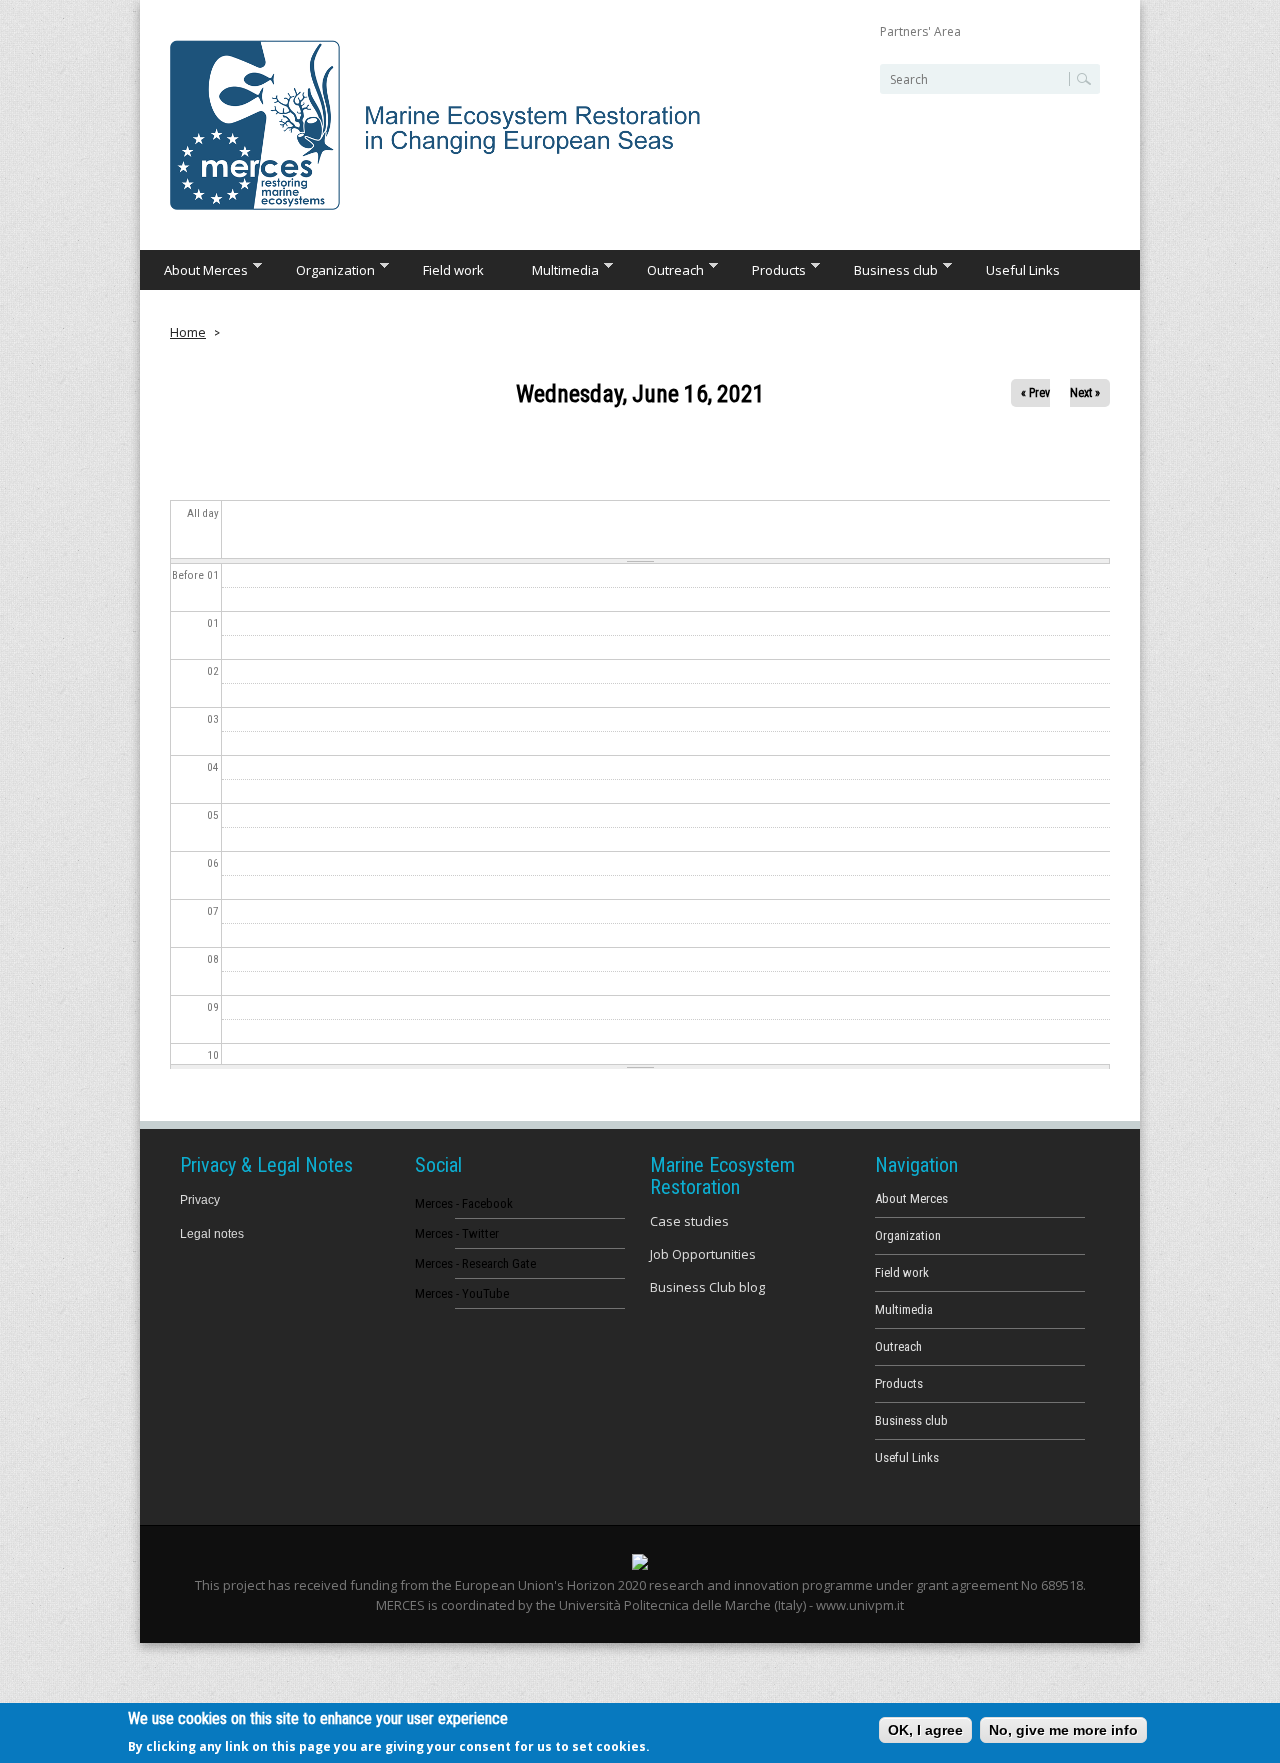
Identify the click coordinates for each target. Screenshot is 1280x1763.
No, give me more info (1063, 1730)
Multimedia (553, 269)
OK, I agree (925, 1730)
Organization (323, 269)
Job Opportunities (703, 1254)
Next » (1085, 393)
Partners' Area (920, 31)
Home (188, 332)
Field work (453, 270)
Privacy (200, 1200)
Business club (884, 269)
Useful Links (1023, 270)
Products (767, 269)
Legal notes (212, 1234)
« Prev (1035, 393)
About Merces (194, 269)
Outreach (663, 269)
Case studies (689, 1221)
